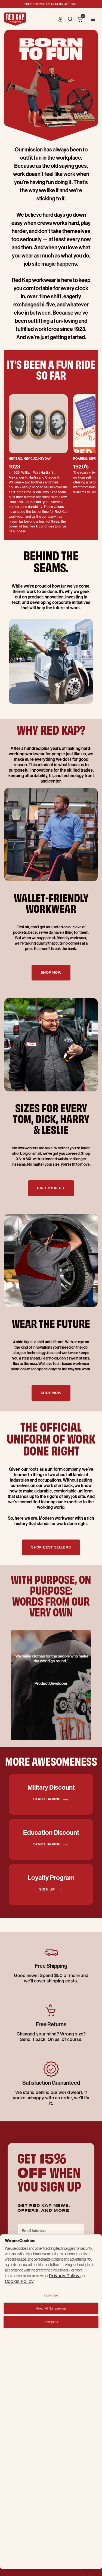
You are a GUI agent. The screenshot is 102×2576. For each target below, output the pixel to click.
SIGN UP (48, 1889)
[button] (61, 19)
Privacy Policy (65, 2275)
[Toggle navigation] (93, 19)
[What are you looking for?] (71, 19)
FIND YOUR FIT (51, 1188)
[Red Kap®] (15, 19)
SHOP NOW (51, 972)
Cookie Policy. (20, 2281)
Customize (51, 2295)
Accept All (51, 2322)
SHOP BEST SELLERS (51, 1547)
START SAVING (48, 1799)
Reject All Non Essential (51, 2308)
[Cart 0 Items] (80, 20)
